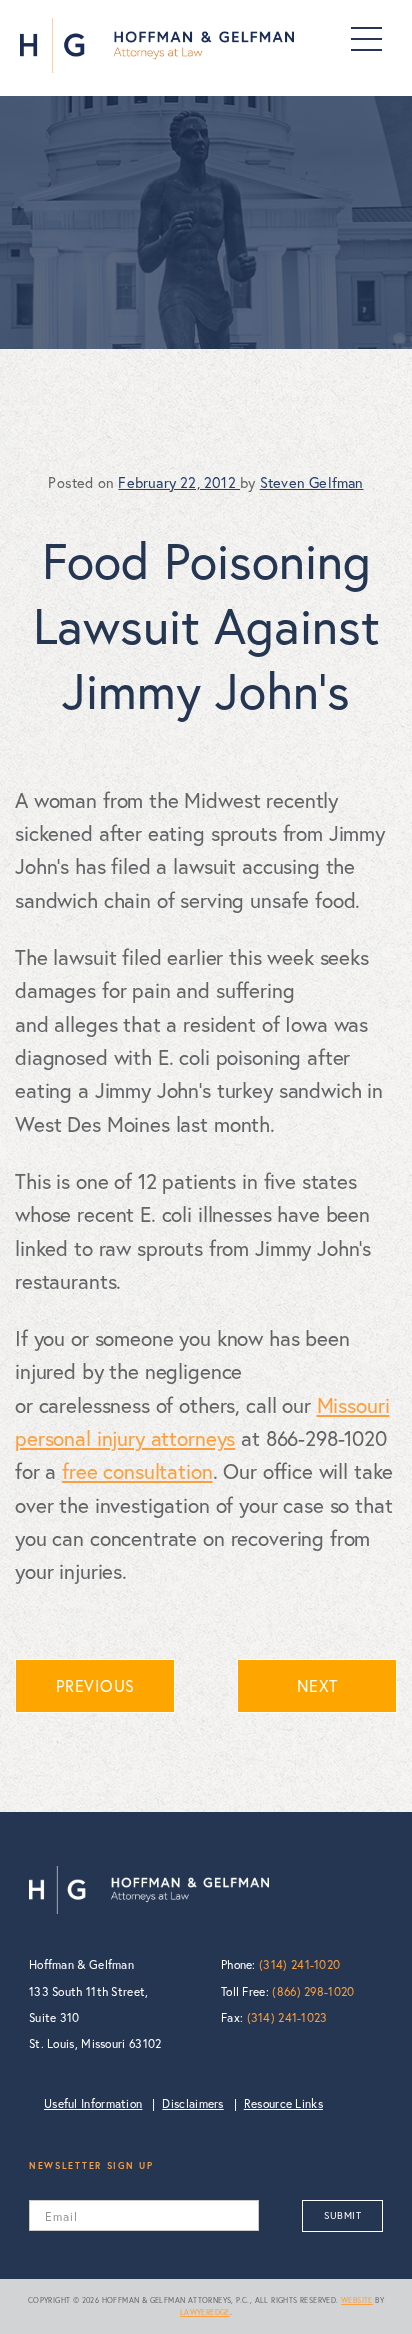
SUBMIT (342, 2215)
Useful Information (93, 2103)
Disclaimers (192, 2103)
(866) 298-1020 (313, 1991)
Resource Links (283, 2103)
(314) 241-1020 (299, 1964)
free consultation (137, 1471)
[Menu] (366, 39)
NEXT (317, 1686)
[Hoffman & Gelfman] (157, 45)
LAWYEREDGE (205, 2312)
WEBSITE (357, 2300)
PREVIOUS (95, 1686)
